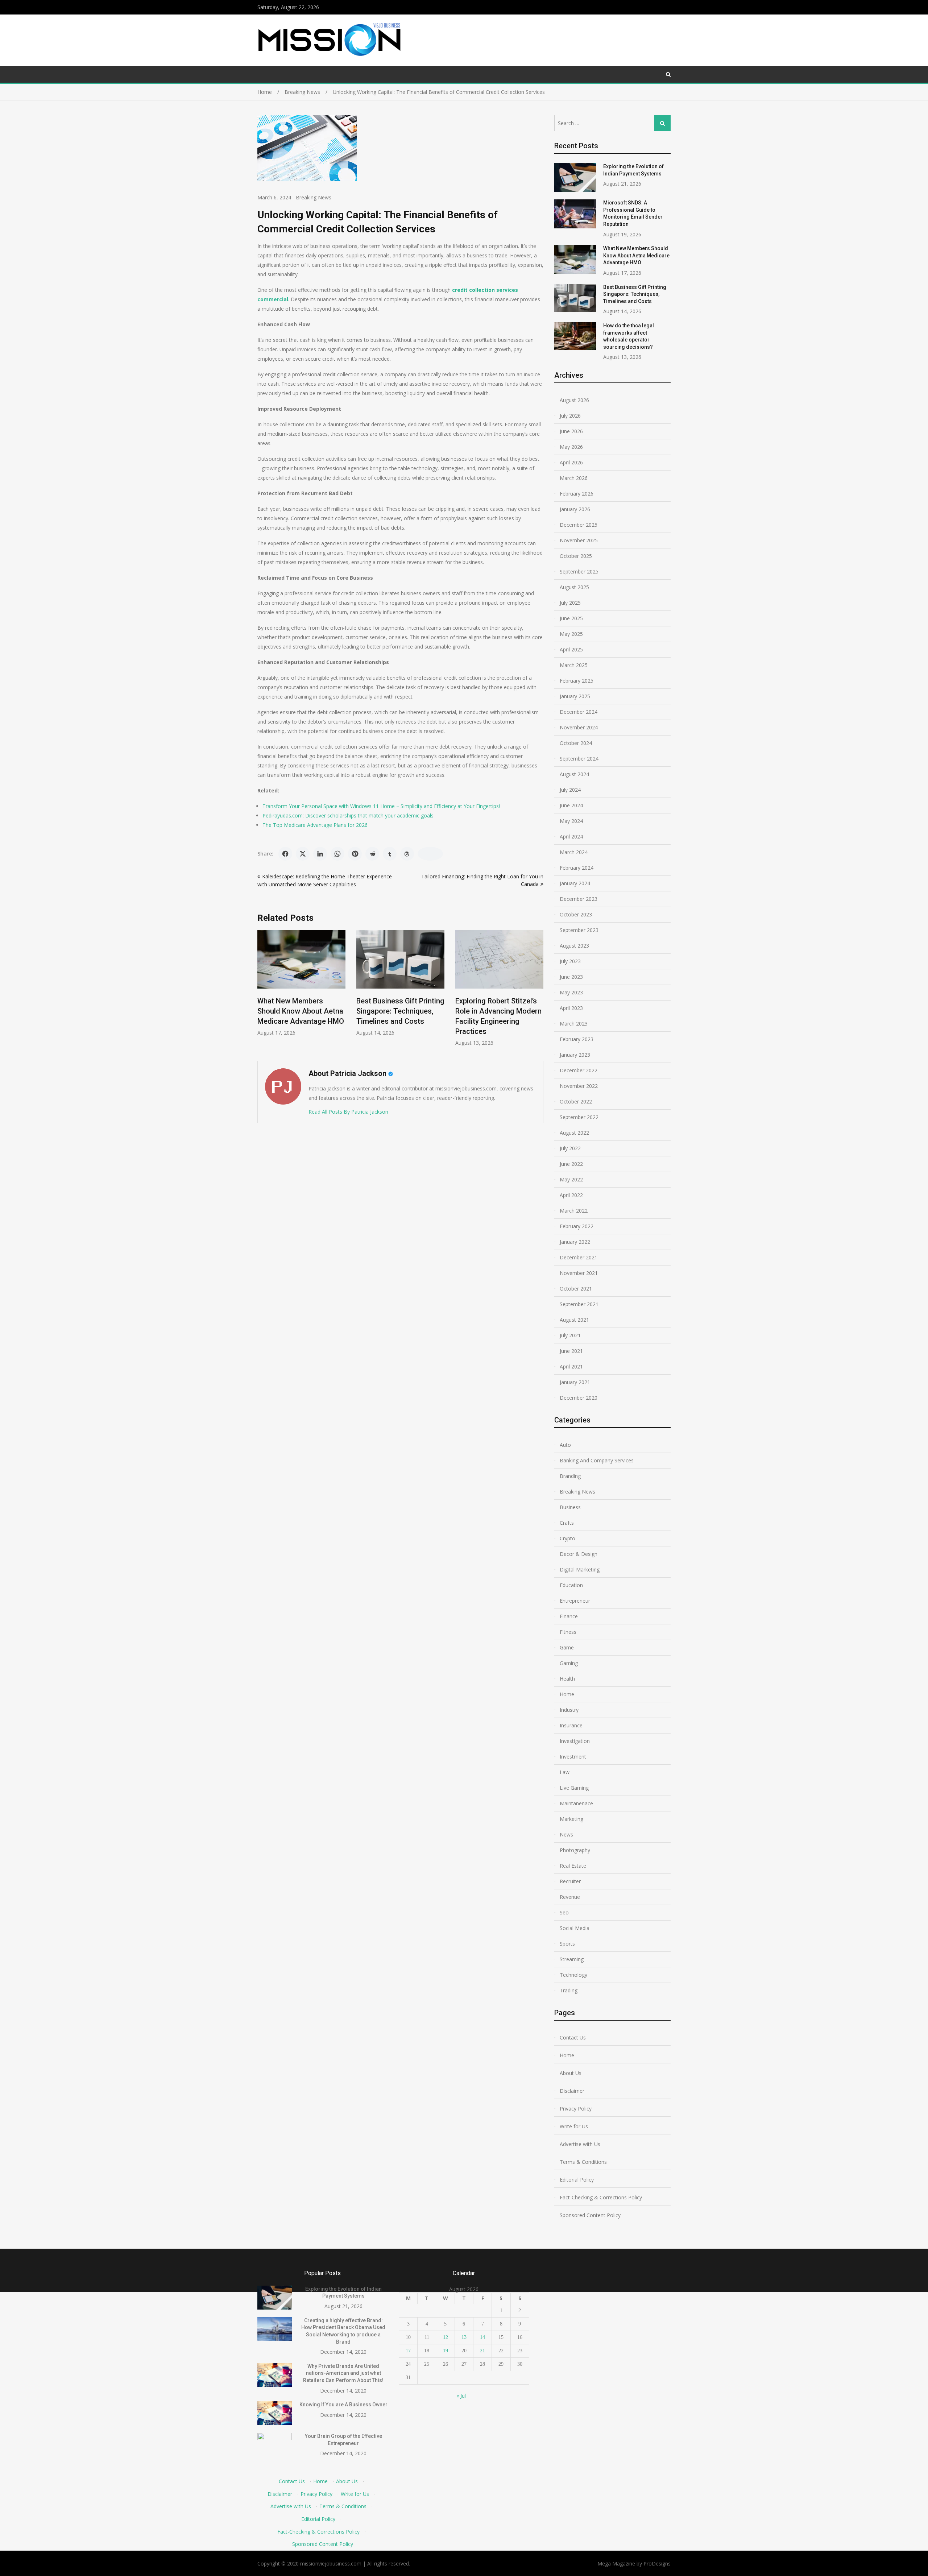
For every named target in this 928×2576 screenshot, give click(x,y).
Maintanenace (576, 1803)
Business (570, 1507)
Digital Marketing (580, 1569)
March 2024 (574, 852)
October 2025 (576, 556)
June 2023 (571, 977)
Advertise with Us (580, 2144)
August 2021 (574, 1320)
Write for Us (574, 2126)
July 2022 (570, 1148)
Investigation (575, 1741)
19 (446, 2351)
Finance (569, 1616)
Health (567, 1679)
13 (464, 2337)
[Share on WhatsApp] (337, 854)
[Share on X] (303, 854)
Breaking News (314, 197)
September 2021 (579, 1304)
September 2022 (579, 1117)
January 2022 (575, 1242)
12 (446, 2337)
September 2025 (579, 571)
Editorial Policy (577, 2180)
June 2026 (571, 431)
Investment (573, 1757)
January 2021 (575, 1382)
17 (408, 2351)
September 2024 (579, 759)
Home (567, 1694)
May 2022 (571, 1179)
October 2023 (576, 914)
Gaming (569, 1663)
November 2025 (579, 540)
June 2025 (571, 618)
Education (571, 1585)
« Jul (461, 2396)
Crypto (567, 1538)
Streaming (572, 1959)
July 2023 (570, 961)
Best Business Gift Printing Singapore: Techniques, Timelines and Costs (343, 1011)
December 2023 (579, 899)
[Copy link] (430, 854)
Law (565, 1772)
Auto (565, 1445)
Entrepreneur (575, 1601)
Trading (569, 1990)
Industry (569, 1710)
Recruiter (570, 1881)
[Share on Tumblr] (390, 854)
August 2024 (574, 774)
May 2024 (571, 821)
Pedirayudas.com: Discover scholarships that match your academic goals (348, 815)
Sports (567, 1944)
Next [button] (539, 992)
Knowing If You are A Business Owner (343, 2405)
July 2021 (570, 1335)
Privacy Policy (576, 2109)
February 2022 (577, 1226)
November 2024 (579, 727)
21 (482, 2351)
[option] (343, 983)
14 (482, 2337)
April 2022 (571, 1195)
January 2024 (575, 883)
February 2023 (577, 1039)
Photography (575, 1850)
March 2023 (574, 1024)
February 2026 (577, 494)
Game (567, 1647)
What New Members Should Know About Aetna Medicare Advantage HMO (636, 255)
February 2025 (577, 681)
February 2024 (577, 868)
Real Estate (573, 1866)
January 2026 (575, 509)
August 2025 (574, 587)
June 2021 (571, 1351)
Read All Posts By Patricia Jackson (348, 1112)
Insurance (571, 1725)
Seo (564, 1912)
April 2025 (571, 649)
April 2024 (571, 836)
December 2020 (579, 1398)
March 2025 (574, 665)
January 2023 (575, 1055)
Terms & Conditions (583, 2162)
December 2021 (579, 1257)
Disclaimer (572, 2091)
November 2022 (579, 1086)
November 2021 (579, 1273)
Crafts (567, 1523)
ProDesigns (657, 2563)
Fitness (568, 1632)
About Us (571, 2073)
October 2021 (576, 1289)
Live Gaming (574, 1788)
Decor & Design (579, 1554)
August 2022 (574, 1133)
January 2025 (575, 696)
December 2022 (579, 1070)
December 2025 (579, 525)
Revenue (570, 1897)
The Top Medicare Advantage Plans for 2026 (315, 825)
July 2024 (570, 790)
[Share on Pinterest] (355, 854)
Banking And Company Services (597, 1460)
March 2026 (574, 478)
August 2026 (574, 400)
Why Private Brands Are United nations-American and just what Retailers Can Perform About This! (343, 2373)
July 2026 (570, 416)
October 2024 (576, 743)
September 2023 (579, 930)
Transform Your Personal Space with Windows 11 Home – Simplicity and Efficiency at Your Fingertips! (381, 806)
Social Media (575, 1928)
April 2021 (571, 1366)
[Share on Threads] (407, 854)
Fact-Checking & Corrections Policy (601, 2197)
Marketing (571, 1819)
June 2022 (571, 1164)
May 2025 (571, 634)
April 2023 (571, 1008)
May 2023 (571, 992)
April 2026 (571, 462)
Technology (573, 1975)
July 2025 (570, 603)
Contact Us (573, 2037)
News (566, 1834)
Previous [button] (262, 992)
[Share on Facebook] (285, 854)
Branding (570, 1476)
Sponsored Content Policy (590, 2215)
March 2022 (574, 1211)
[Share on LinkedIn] (320, 854)
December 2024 (579, 712)
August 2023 (574, 946)
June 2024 (571, 805)
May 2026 (571, 447)
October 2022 (576, 1101)
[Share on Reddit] (372, 854)
